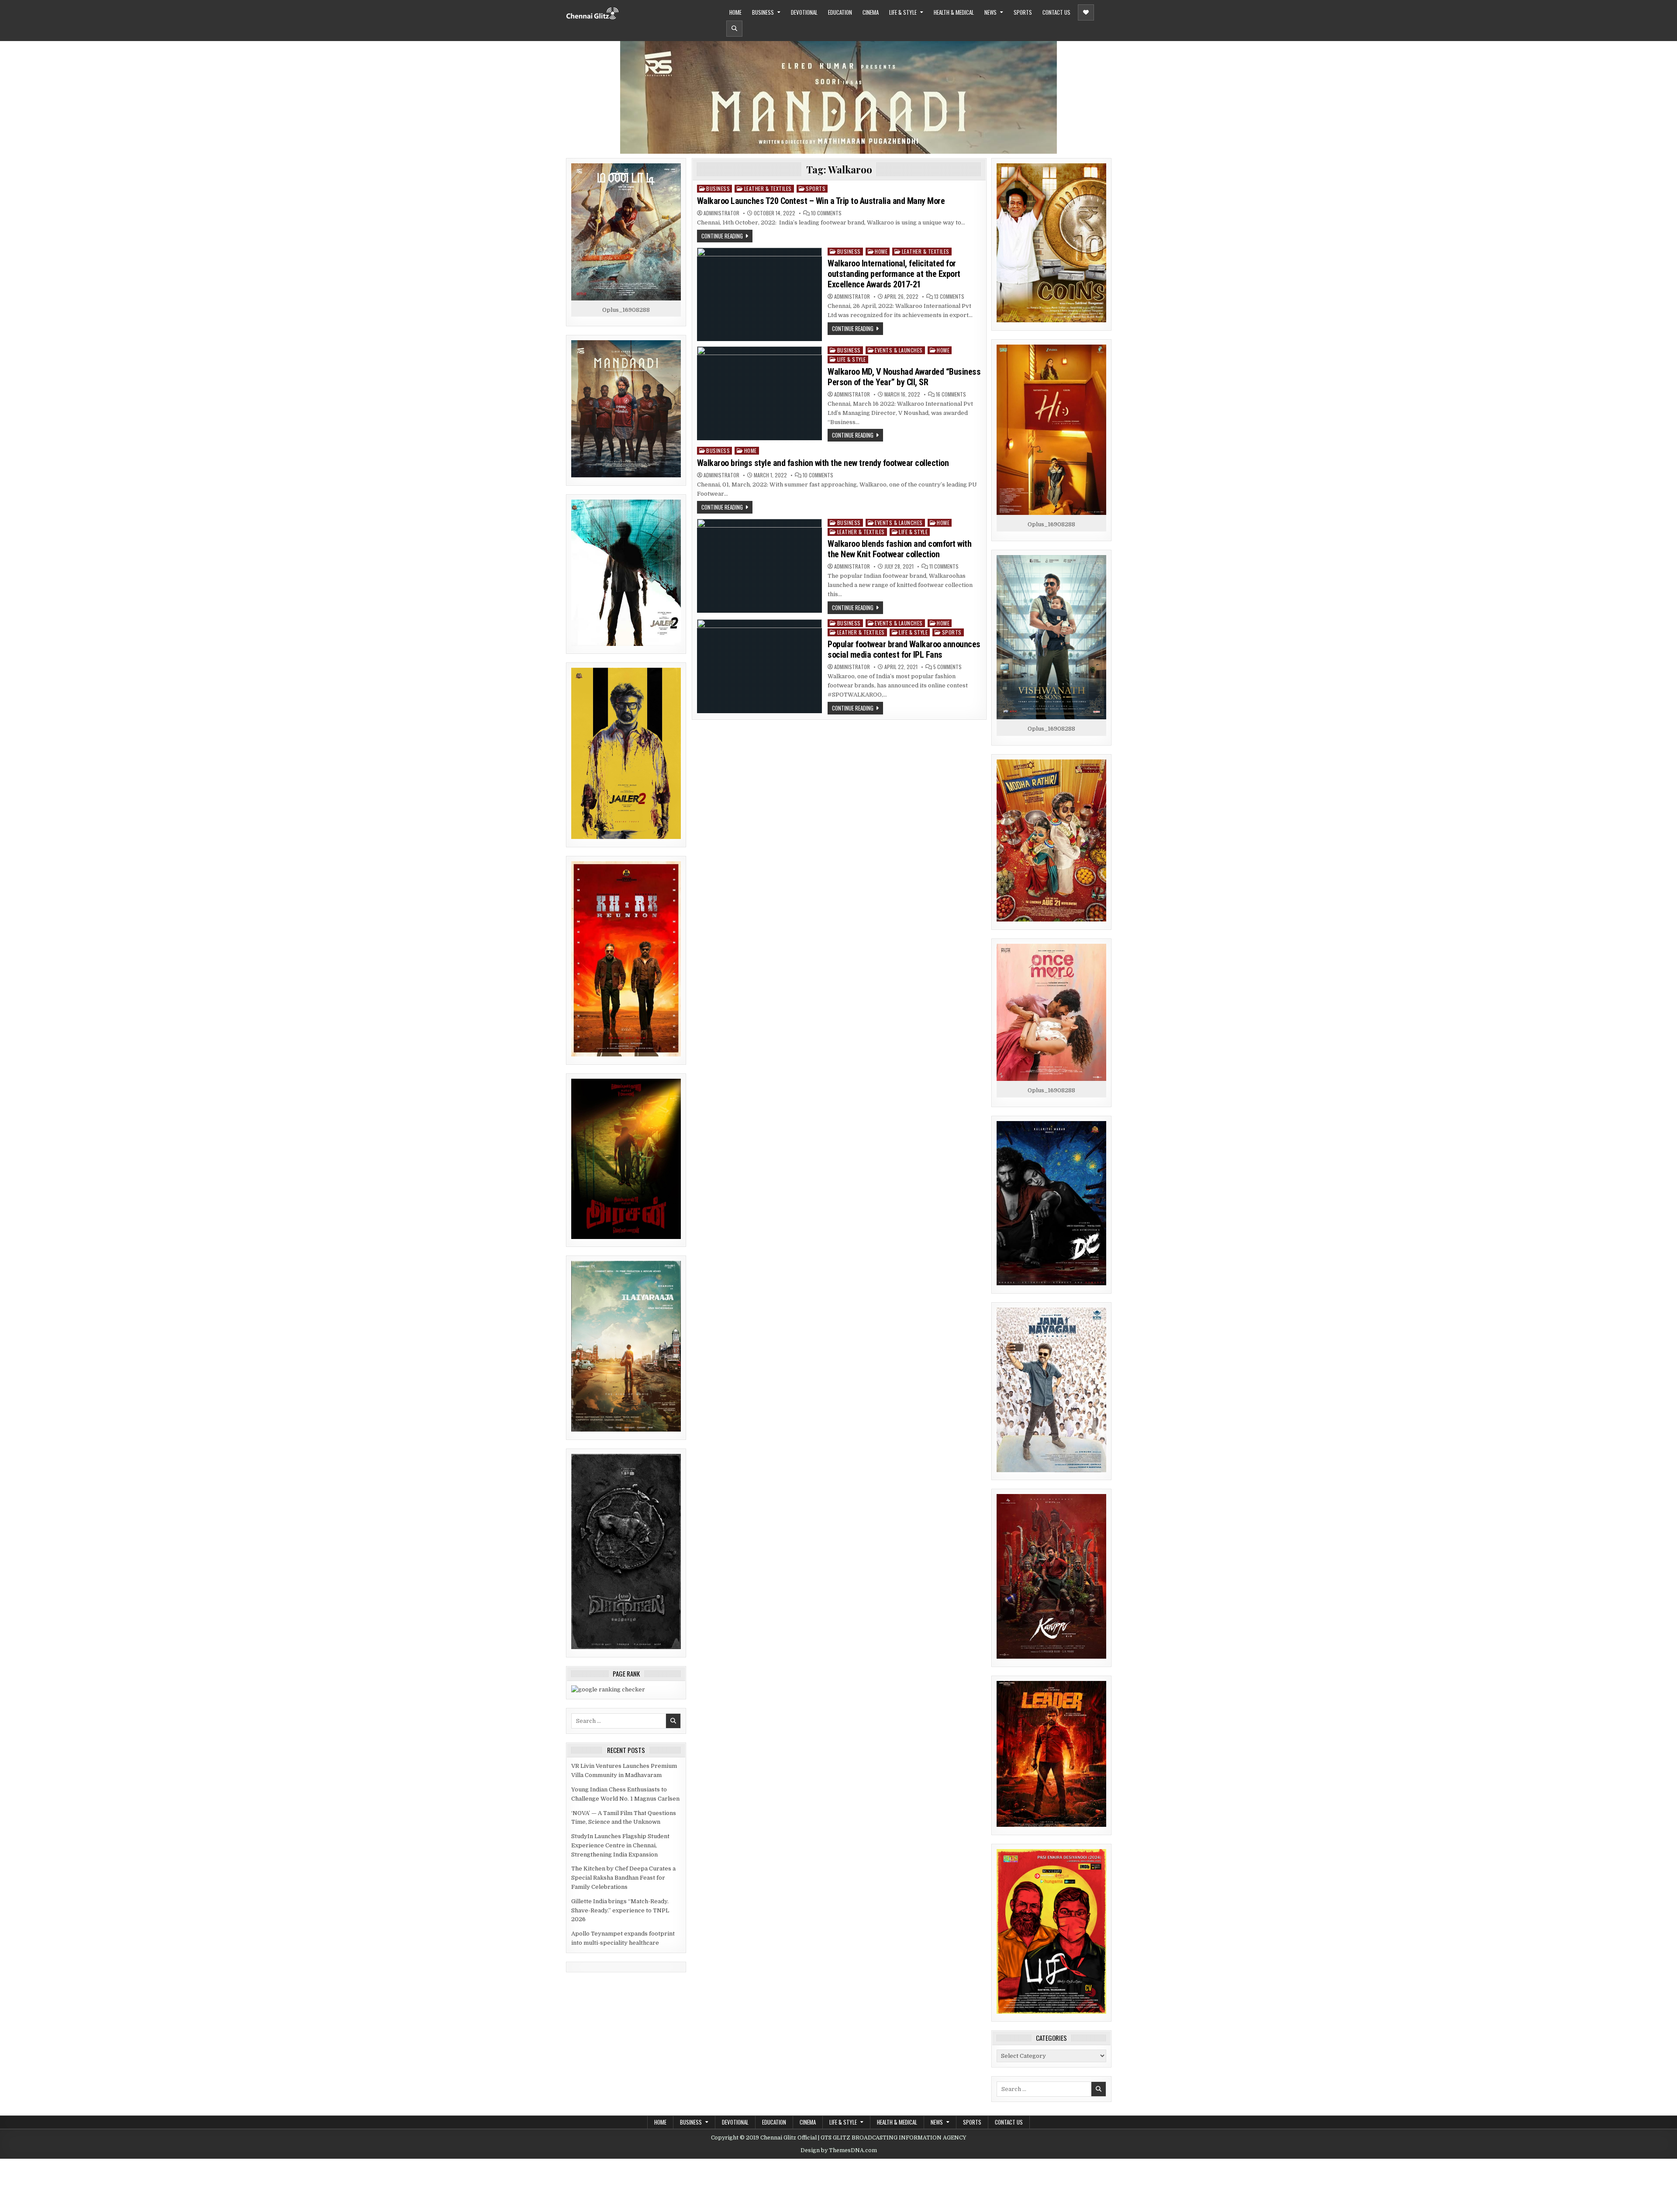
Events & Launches (899, 350)
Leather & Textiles (768, 188)
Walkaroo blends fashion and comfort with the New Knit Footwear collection (899, 549)
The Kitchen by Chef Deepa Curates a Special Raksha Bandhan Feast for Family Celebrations (623, 1878)
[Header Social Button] (1086, 12)
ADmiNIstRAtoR (721, 213)
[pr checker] (608, 1689)
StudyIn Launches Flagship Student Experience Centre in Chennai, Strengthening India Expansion (620, 1845)
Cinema (871, 12)
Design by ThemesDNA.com (839, 2150)
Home (735, 12)
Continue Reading (722, 236)
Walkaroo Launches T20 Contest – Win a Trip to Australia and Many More (821, 201)
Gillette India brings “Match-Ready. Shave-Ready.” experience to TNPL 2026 (620, 1910)
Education (840, 12)
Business (763, 12)
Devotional (804, 12)
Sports (1023, 12)
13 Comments (949, 297)
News (990, 12)
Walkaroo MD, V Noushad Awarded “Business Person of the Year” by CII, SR (904, 377)
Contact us (1056, 12)
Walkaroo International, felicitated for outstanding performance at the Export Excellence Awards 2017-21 (894, 274)
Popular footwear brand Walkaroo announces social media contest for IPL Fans (904, 649)
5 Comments (947, 667)
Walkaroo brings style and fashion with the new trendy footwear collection (823, 463)
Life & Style (903, 12)
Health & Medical (954, 12)
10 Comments (826, 213)
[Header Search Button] (734, 29)
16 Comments (951, 394)
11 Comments (944, 566)
